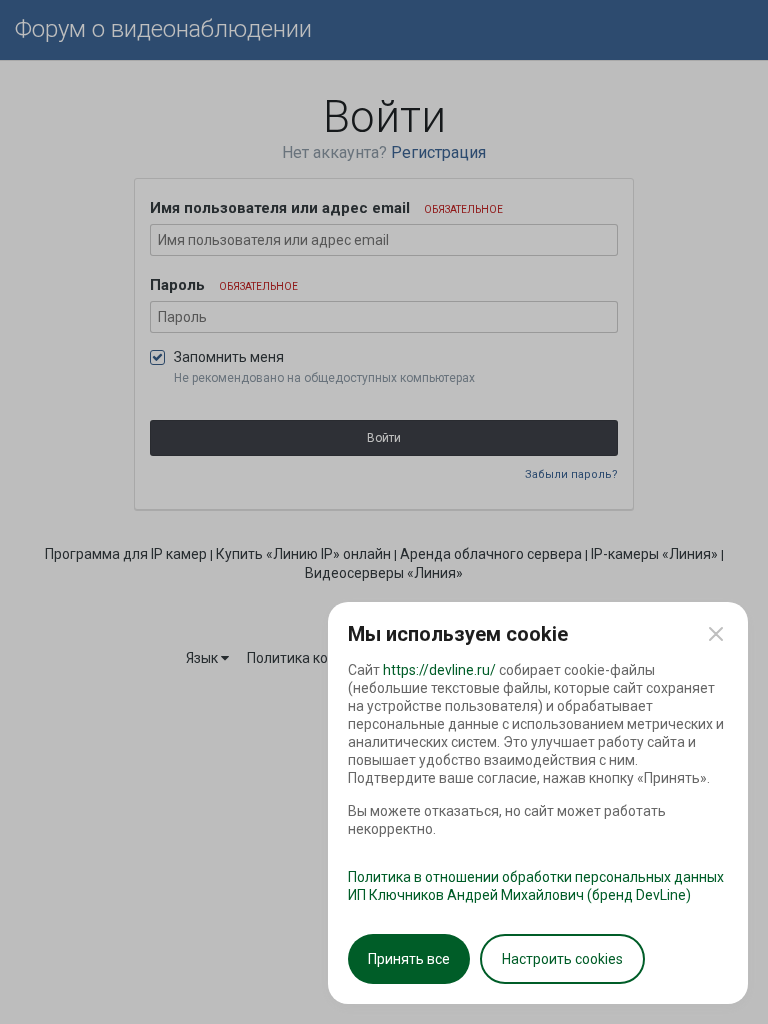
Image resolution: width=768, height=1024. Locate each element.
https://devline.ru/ (439, 670)
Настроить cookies (562, 959)
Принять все (409, 959)
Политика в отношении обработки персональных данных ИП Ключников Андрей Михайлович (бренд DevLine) (536, 886)
